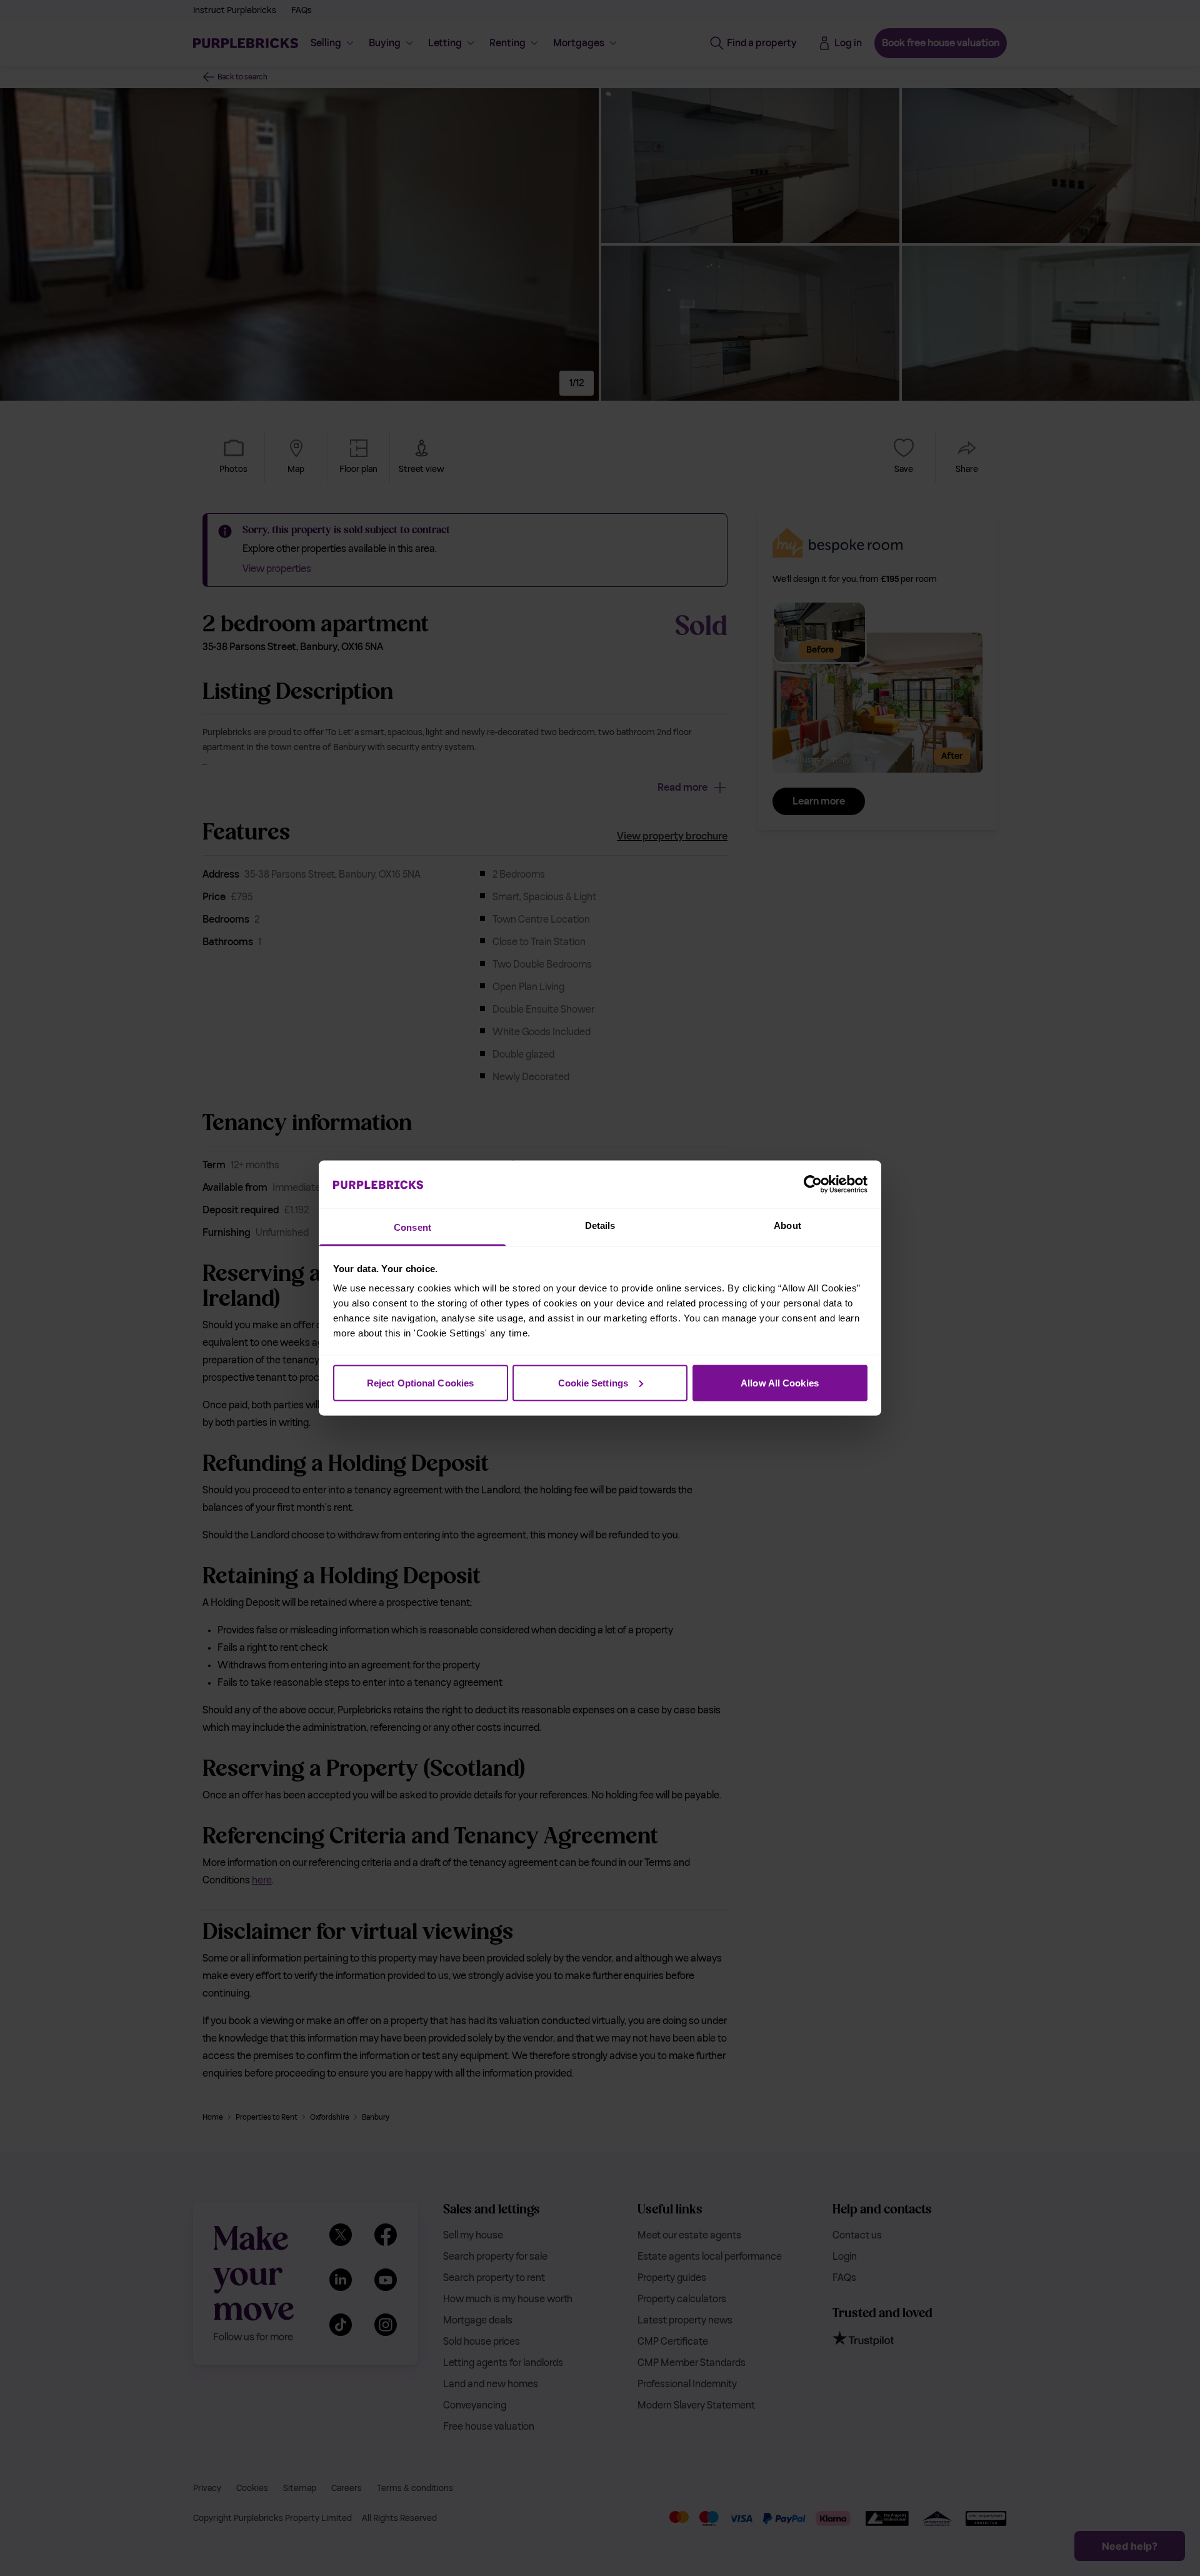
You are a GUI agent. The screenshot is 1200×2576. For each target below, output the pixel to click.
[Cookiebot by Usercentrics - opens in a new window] (813, 1184)
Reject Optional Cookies (420, 1382)
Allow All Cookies (780, 1382)
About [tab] (787, 1225)
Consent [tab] (412, 1227)
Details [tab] (600, 1225)
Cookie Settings (593, 1382)
